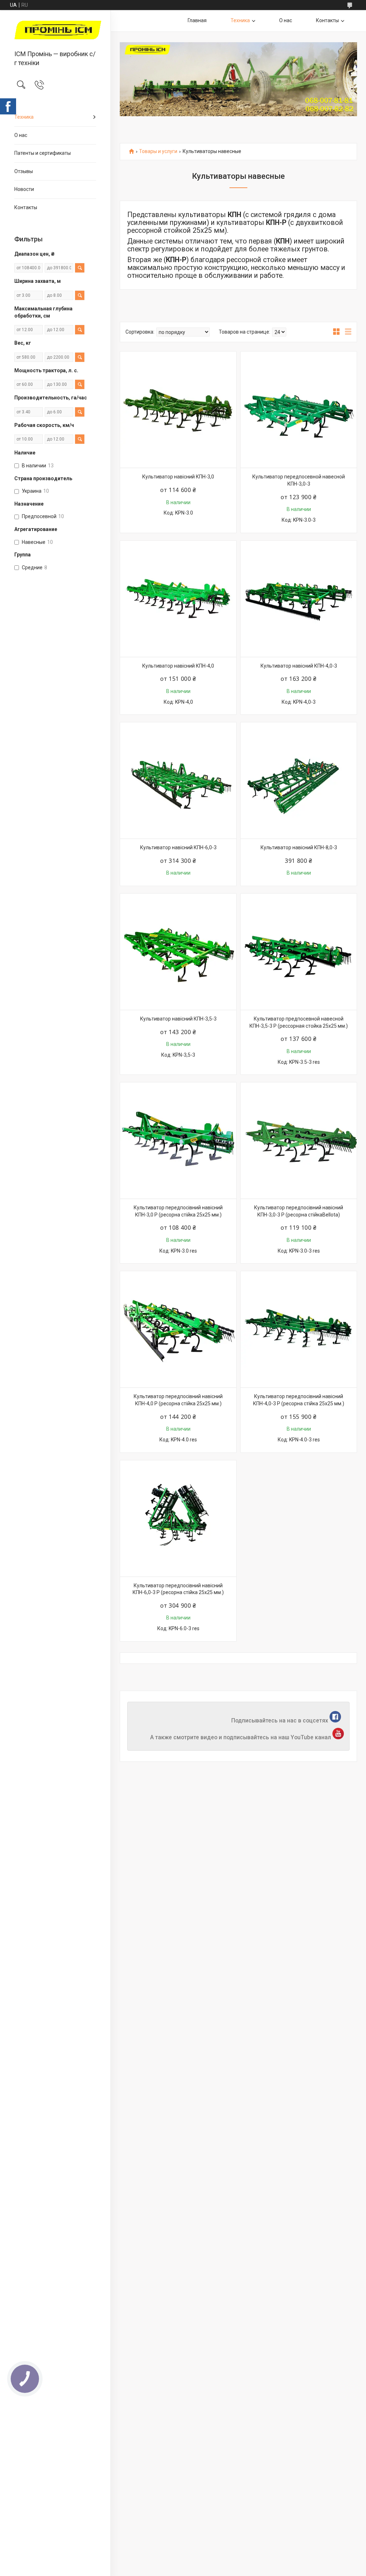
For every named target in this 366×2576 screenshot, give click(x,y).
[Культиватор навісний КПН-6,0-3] (178, 780)
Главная (197, 20)
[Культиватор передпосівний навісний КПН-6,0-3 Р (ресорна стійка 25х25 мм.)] (178, 1518)
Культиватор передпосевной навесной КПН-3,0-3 (299, 480)
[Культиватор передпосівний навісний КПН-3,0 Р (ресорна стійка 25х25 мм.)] (178, 1140)
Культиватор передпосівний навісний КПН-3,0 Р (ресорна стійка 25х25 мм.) (178, 1211)
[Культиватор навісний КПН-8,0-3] (299, 780)
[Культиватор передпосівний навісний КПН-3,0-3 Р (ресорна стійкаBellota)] (299, 1140)
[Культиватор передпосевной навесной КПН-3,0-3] (299, 410)
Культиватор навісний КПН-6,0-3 (178, 847)
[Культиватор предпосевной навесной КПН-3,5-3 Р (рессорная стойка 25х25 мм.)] (299, 952)
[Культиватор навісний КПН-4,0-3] (299, 599)
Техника (24, 117)
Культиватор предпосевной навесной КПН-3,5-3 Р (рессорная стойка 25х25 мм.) (299, 1022)
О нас (21, 135)
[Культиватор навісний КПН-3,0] (178, 410)
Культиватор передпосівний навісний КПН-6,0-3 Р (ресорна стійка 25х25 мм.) (178, 1589)
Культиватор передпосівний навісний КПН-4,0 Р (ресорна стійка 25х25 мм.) (178, 1400)
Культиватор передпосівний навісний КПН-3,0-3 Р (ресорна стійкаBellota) (299, 1211)
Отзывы (24, 171)
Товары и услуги (158, 151)
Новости (24, 189)
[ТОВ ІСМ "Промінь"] (55, 31)
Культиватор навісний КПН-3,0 (178, 477)
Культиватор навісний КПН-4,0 (178, 666)
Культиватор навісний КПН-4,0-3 (299, 666)
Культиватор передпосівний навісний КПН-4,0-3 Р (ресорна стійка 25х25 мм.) (299, 1400)
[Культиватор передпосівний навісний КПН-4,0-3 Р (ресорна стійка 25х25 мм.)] (299, 1329)
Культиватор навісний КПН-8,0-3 (299, 847)
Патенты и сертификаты (43, 153)
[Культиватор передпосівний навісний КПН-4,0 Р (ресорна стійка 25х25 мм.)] (178, 1329)
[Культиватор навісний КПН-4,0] (178, 599)
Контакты (26, 207)
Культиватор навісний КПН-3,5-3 (178, 1019)
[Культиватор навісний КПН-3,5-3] (178, 952)
